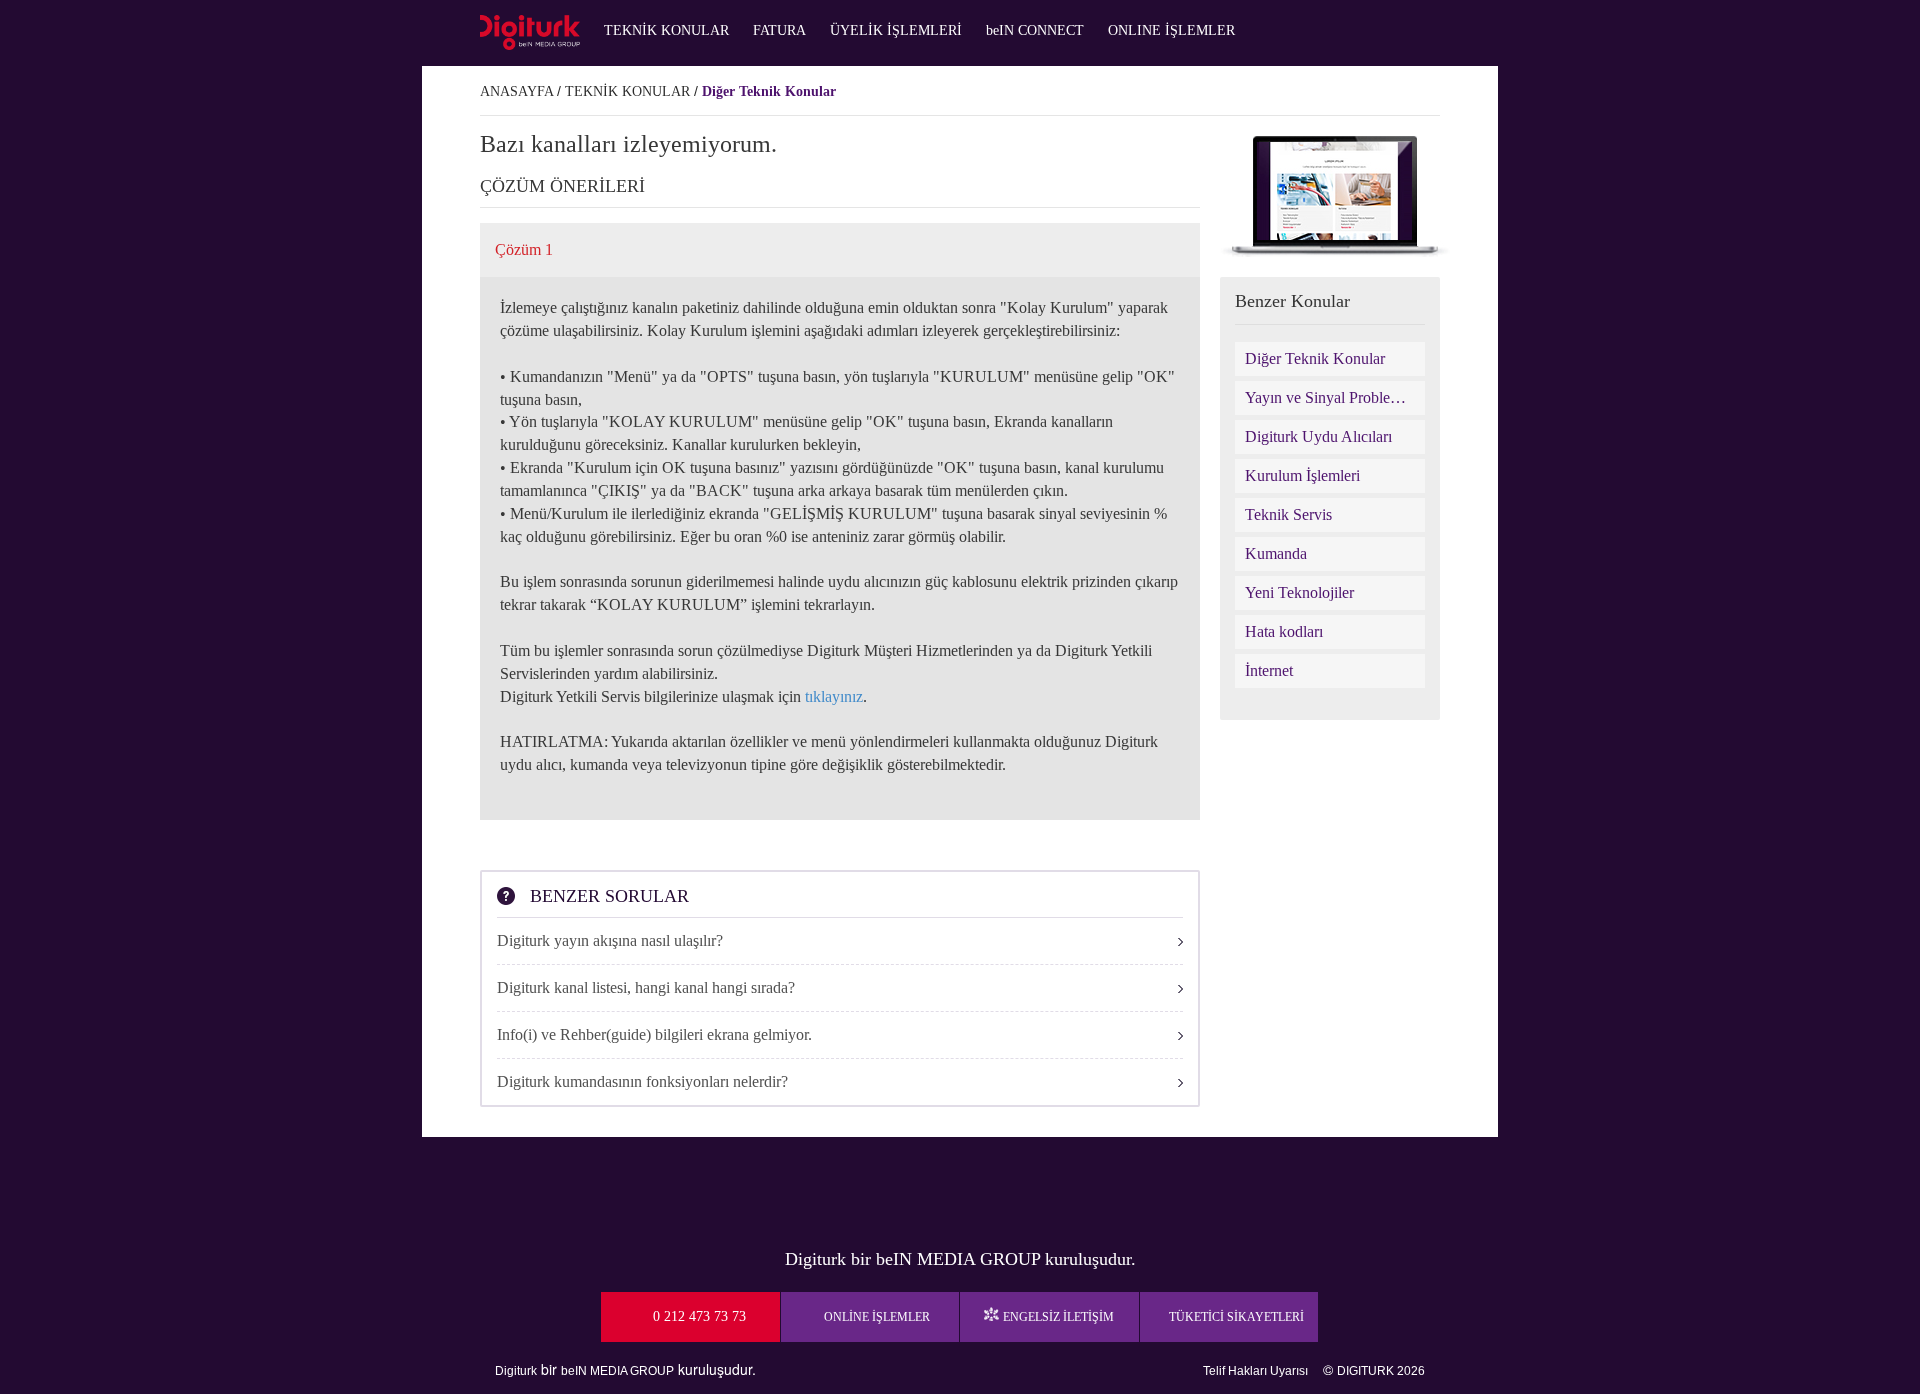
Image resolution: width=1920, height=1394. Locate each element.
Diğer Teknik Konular (769, 91)
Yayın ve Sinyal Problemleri (1330, 397)
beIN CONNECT (1035, 30)
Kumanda (1276, 553)
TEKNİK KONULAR (666, 30)
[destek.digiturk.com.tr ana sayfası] (530, 32)
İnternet (1269, 670)
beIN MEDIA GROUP (617, 1371)
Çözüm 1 (524, 249)
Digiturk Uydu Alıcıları (1318, 436)
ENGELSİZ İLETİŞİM (1058, 1317)
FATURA (779, 30)
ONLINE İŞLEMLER (1171, 30)
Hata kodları (1284, 631)
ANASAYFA (516, 91)
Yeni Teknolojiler (1299, 592)
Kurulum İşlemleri (1302, 475)
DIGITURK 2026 (1381, 1371)
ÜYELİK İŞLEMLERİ (896, 30)
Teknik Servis (1288, 514)
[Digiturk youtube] (910, 1187)
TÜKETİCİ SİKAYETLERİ (1236, 1317)
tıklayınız (834, 696)
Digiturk (516, 1371)
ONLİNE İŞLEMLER (877, 1317)
